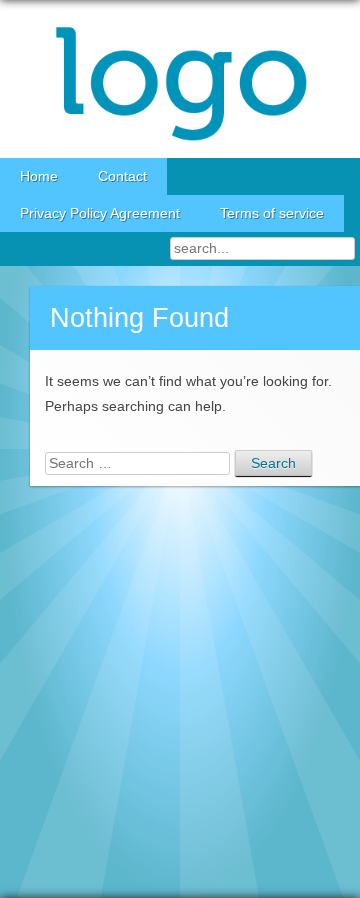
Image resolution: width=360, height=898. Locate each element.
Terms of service (272, 213)
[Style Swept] (180, 79)
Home (39, 176)
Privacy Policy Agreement (100, 213)
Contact (122, 176)
